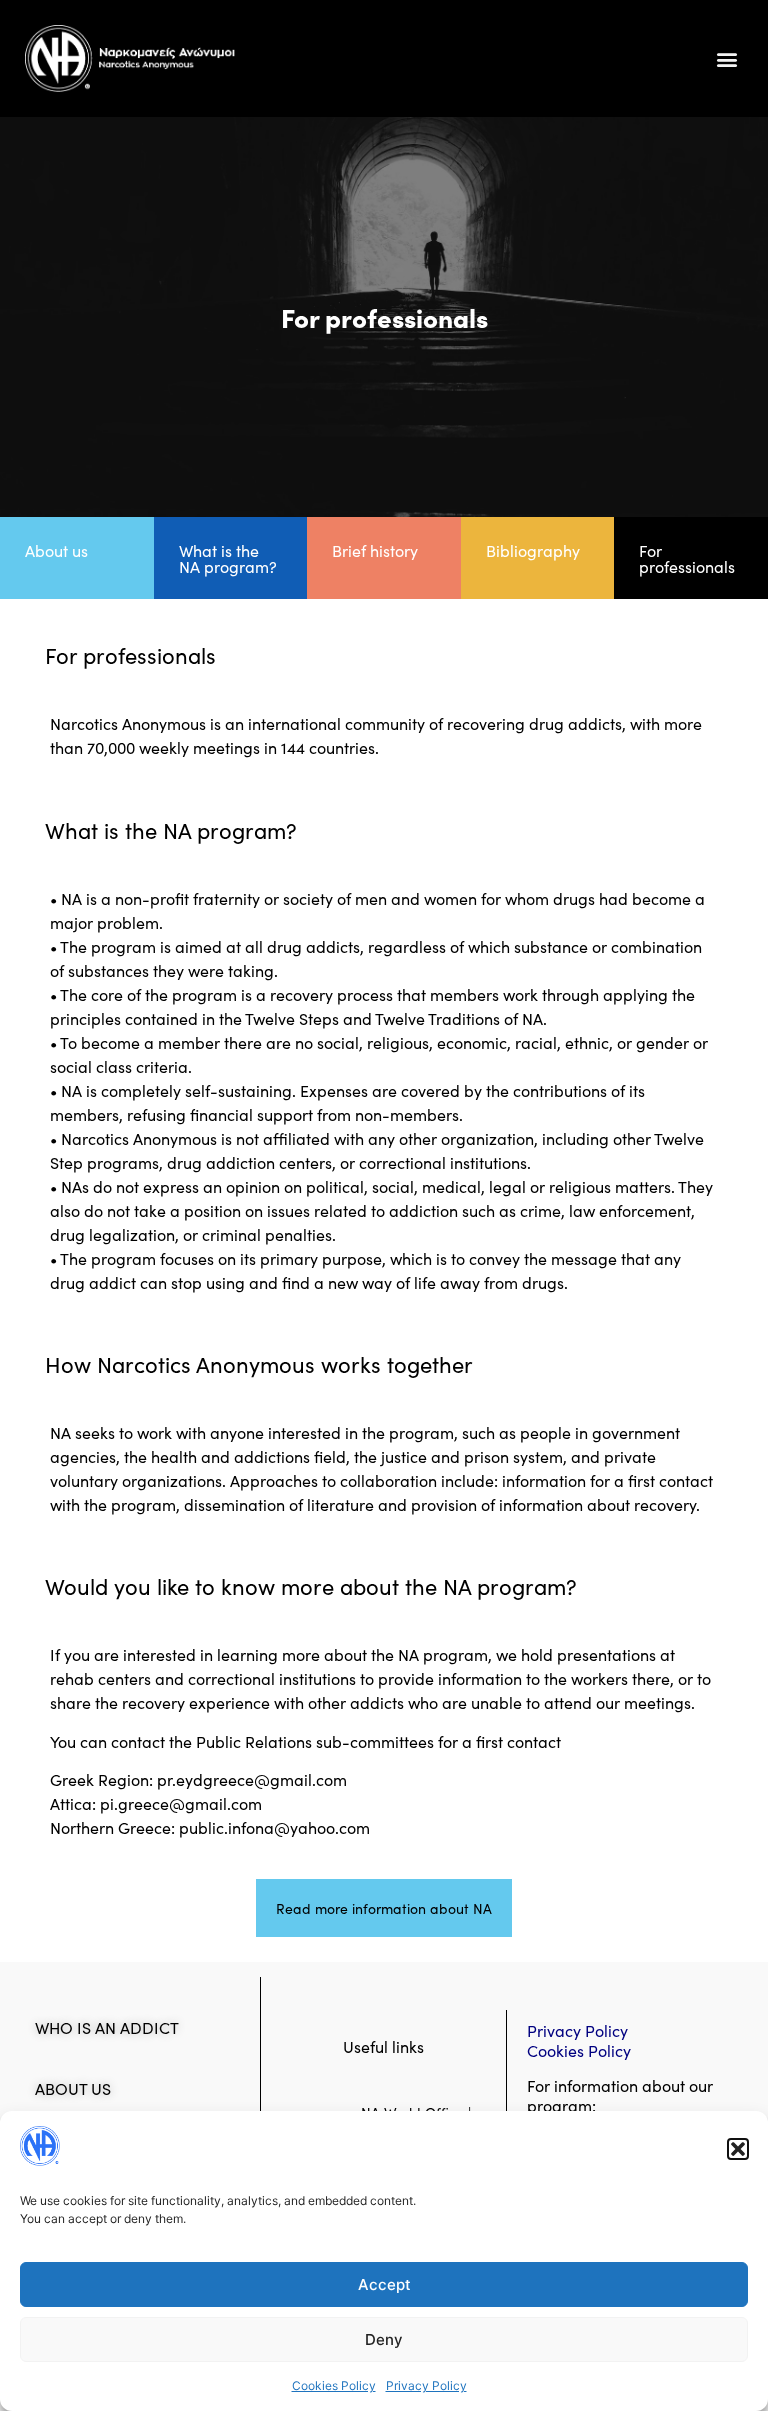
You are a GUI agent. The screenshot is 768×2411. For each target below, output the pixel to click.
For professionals (687, 558)
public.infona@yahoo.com (274, 1827)
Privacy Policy (426, 2385)
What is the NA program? (228, 558)
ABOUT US (73, 2088)
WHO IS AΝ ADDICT (107, 2027)
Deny (384, 2339)
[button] (738, 2149)
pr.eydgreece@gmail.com (252, 1779)
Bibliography (533, 550)
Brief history (375, 550)
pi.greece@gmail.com (181, 1803)
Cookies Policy (334, 2385)
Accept (384, 2284)
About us (56, 550)
